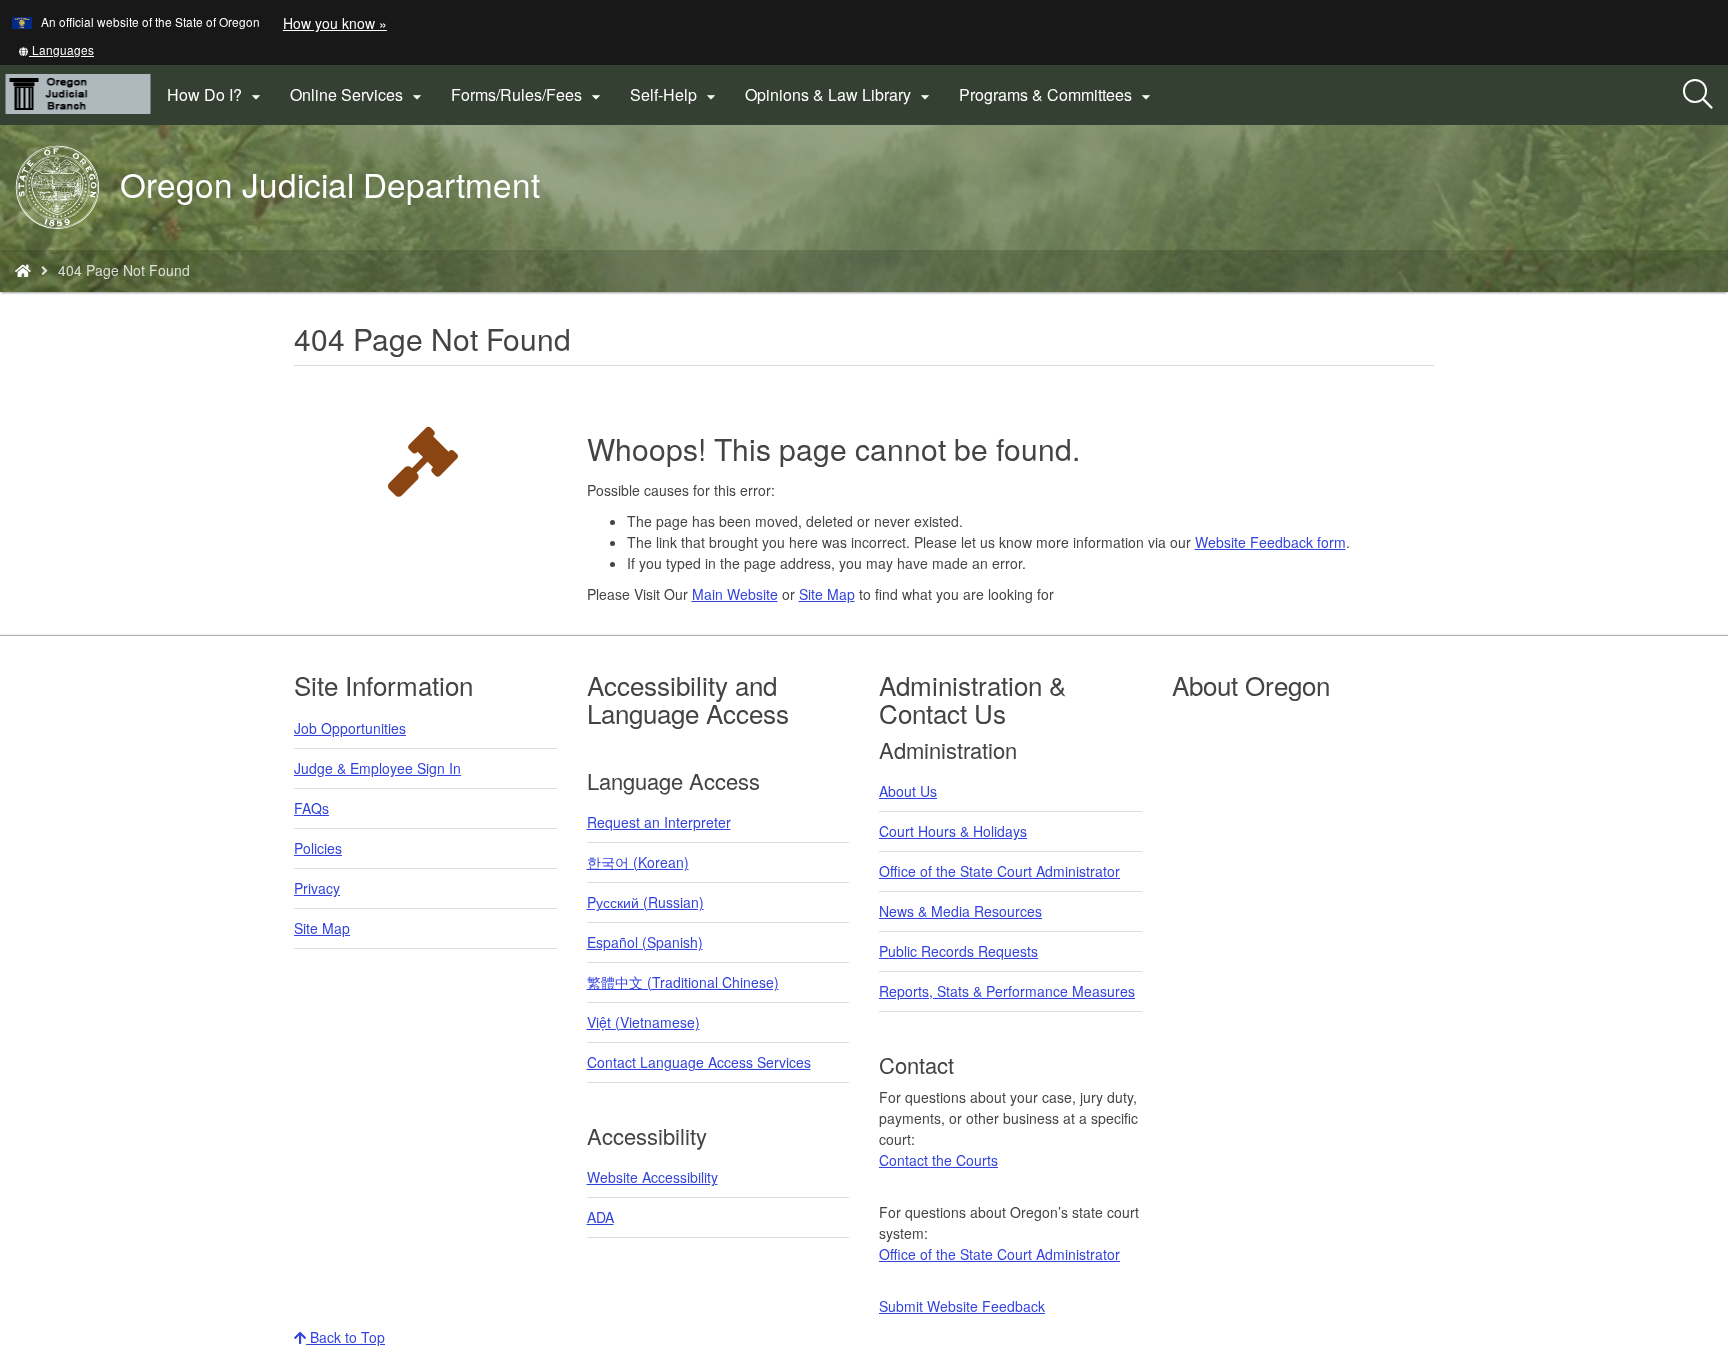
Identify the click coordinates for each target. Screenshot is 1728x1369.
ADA (600, 1217)
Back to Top (345, 1337)
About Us (908, 791)
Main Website (735, 594)
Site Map (827, 594)
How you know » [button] (335, 23)
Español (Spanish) (645, 942)
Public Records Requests (958, 951)
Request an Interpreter (659, 822)
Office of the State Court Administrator (999, 871)
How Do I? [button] (216, 95)
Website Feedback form (1270, 542)
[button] (56, 49)
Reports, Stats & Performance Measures (1007, 991)
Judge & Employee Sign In (377, 768)
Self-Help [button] (675, 95)
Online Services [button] (358, 95)
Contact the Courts (938, 1160)
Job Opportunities (350, 728)
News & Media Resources (960, 911)
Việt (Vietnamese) (643, 1022)
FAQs (311, 808)
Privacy (317, 888)
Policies (318, 848)
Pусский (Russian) (645, 902)
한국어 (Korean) (638, 862)
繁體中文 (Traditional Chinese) (683, 982)
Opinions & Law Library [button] (840, 95)
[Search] (1698, 95)
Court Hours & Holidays (953, 831)
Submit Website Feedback (962, 1306)
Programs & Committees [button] (1057, 95)
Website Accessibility (652, 1177)
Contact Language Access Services (699, 1062)
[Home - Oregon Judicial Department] (23, 270)
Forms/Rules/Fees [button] (528, 95)
